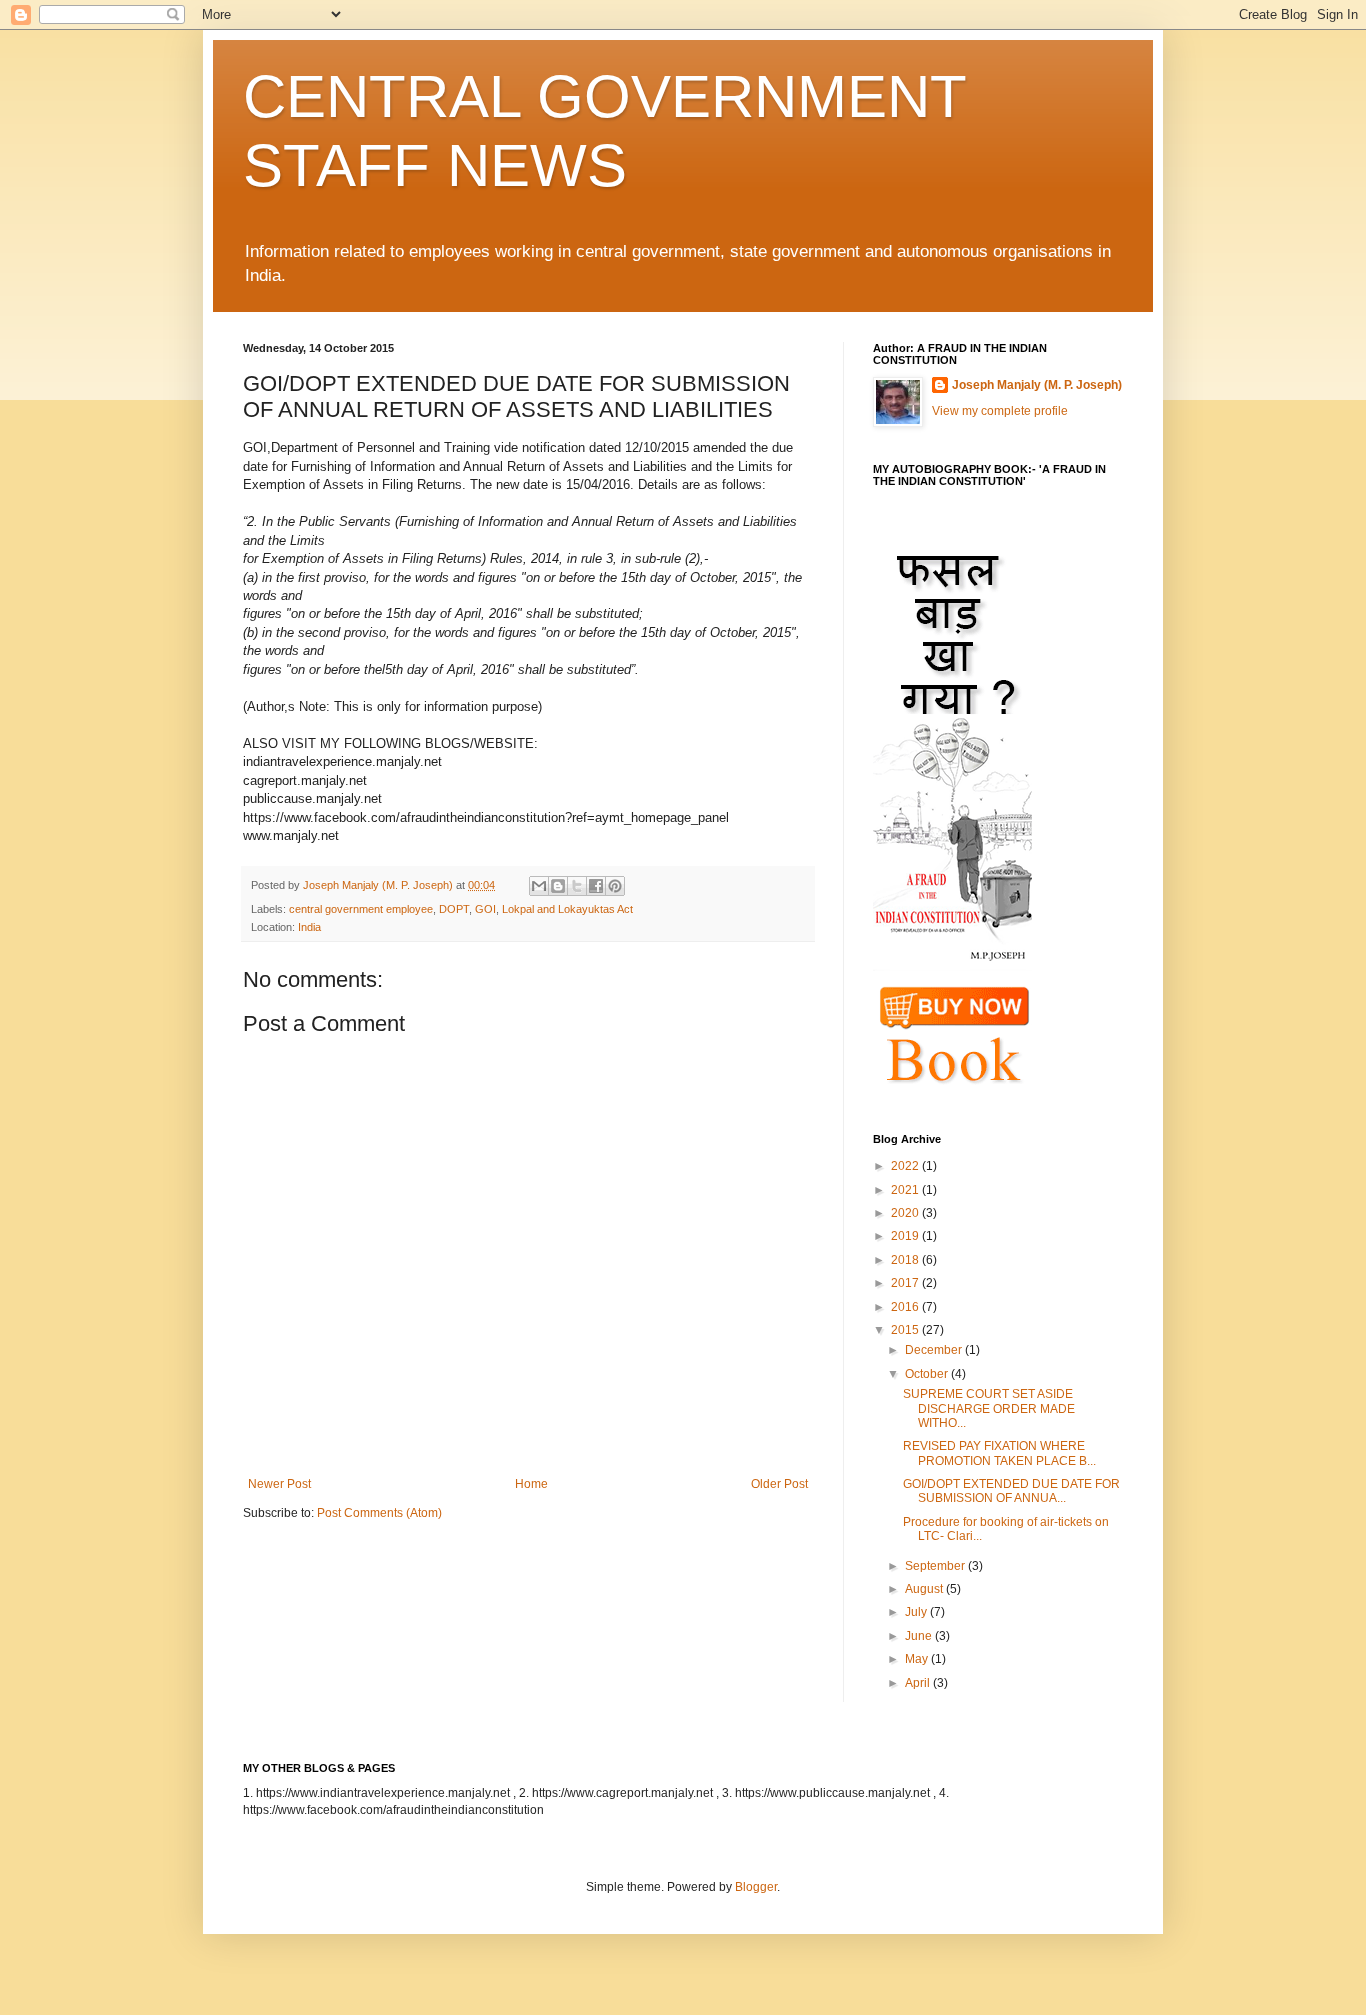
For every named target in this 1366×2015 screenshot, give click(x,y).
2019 (906, 1236)
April (919, 1683)
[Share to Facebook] (596, 886)
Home (531, 1484)
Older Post (779, 1484)
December (935, 1350)
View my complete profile (1000, 411)
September (936, 1566)
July (917, 1612)
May (918, 1659)
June (920, 1636)
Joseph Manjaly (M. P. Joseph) (1037, 385)
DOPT (454, 909)
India (309, 927)
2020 (906, 1213)
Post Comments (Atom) (379, 1513)
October (928, 1374)
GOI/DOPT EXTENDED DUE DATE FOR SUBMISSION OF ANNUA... (1011, 1491)
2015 (906, 1330)
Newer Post (279, 1484)
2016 (906, 1307)
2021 (906, 1190)
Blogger (756, 1887)
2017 (906, 1283)
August (925, 1589)
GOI (485, 909)
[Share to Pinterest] (615, 886)
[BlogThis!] (558, 886)
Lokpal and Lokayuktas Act (567, 909)
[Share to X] (577, 886)
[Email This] (539, 886)
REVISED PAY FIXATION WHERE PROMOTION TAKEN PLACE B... (999, 1453)
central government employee (361, 909)
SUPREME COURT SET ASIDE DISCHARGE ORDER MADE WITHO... (989, 1408)
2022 (906, 1166)
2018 (906, 1260)
